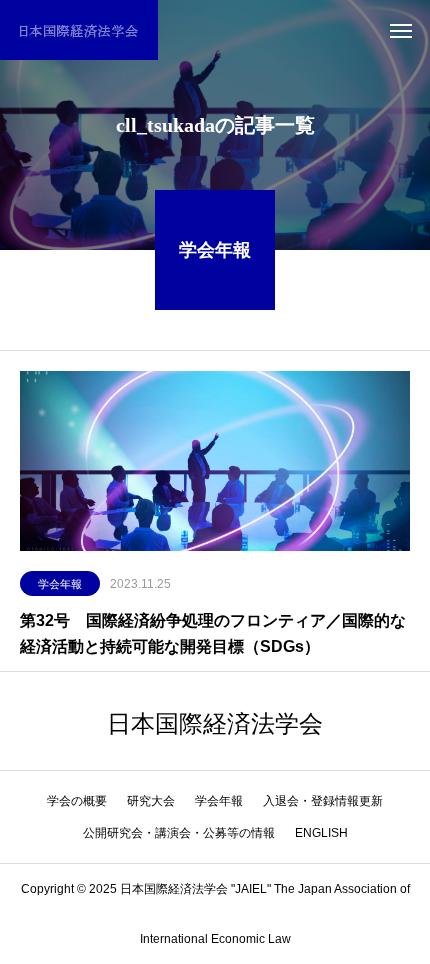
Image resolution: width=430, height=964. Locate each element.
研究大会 (151, 801)
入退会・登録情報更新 (323, 801)
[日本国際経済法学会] (79, 30)
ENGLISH (321, 833)
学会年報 (60, 584)
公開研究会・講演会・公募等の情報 (179, 833)
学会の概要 (77, 801)
